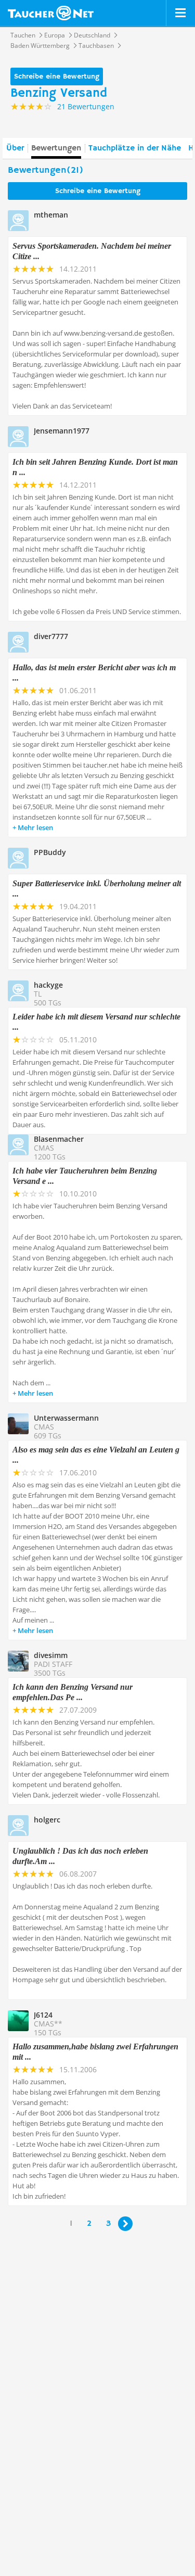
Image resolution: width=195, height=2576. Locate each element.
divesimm (51, 1655)
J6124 (43, 2015)
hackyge (48, 985)
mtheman (51, 215)
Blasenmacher (59, 1139)
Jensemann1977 (62, 431)
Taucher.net (51, 13)
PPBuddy (50, 852)
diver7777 (51, 636)
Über (15, 148)
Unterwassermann (66, 1418)
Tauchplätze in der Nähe (135, 148)
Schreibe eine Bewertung (57, 76)
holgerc (47, 1820)
